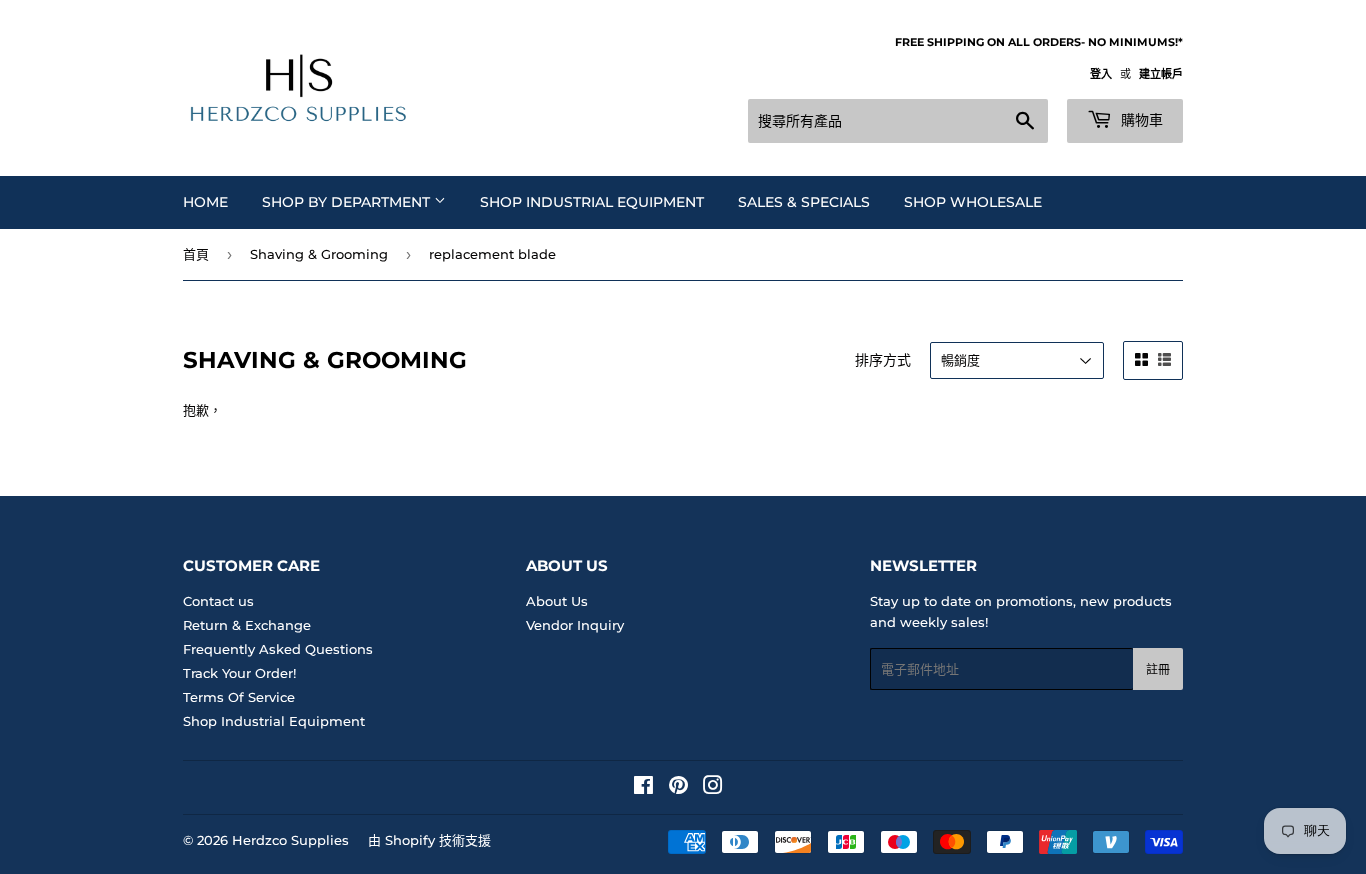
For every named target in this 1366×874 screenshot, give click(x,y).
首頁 (196, 254)
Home (205, 202)
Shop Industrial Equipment (592, 202)
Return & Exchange (247, 625)
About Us (557, 601)
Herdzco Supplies (290, 840)
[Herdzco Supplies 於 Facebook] (643, 788)
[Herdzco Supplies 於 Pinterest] (678, 788)
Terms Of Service (239, 697)
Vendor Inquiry (575, 625)
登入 (1101, 74)
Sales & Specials (804, 202)
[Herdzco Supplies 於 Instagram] (713, 788)
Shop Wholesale (973, 202)
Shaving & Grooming (319, 254)
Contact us (218, 601)
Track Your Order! (239, 673)
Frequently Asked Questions (278, 649)
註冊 (1158, 669)
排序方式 (883, 360)
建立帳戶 (1161, 74)
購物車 (1140, 120)
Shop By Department (348, 202)
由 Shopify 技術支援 (429, 840)
